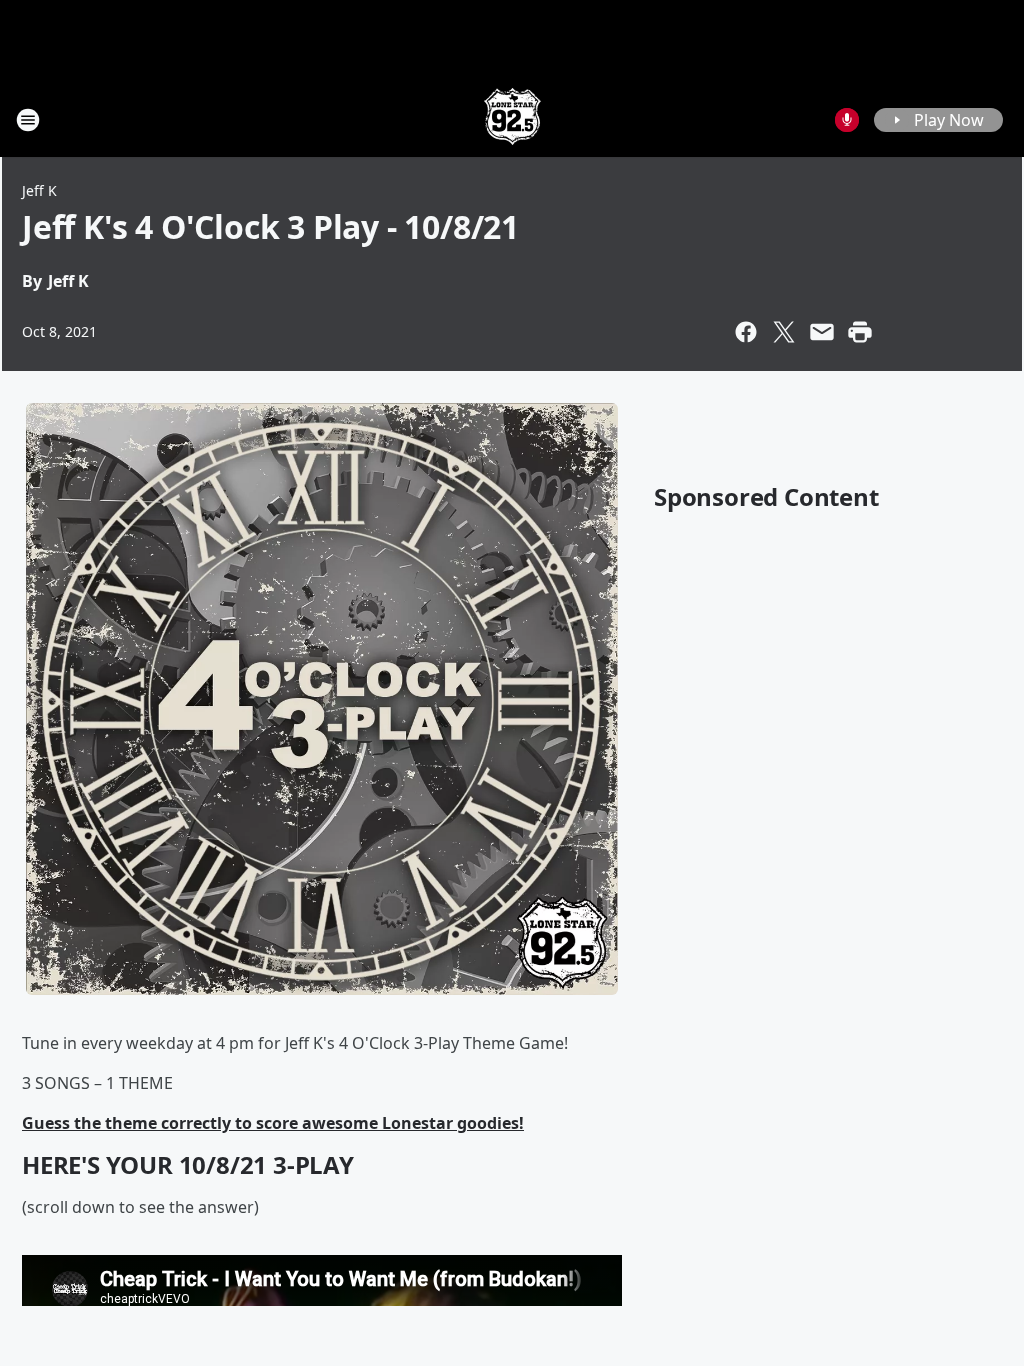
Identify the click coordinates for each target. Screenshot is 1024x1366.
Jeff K (39, 190)
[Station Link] (512, 119)
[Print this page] (860, 332)
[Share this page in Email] (822, 332)
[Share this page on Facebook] (746, 332)
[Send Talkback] (847, 120)
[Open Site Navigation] (28, 120)
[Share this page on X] (784, 332)
